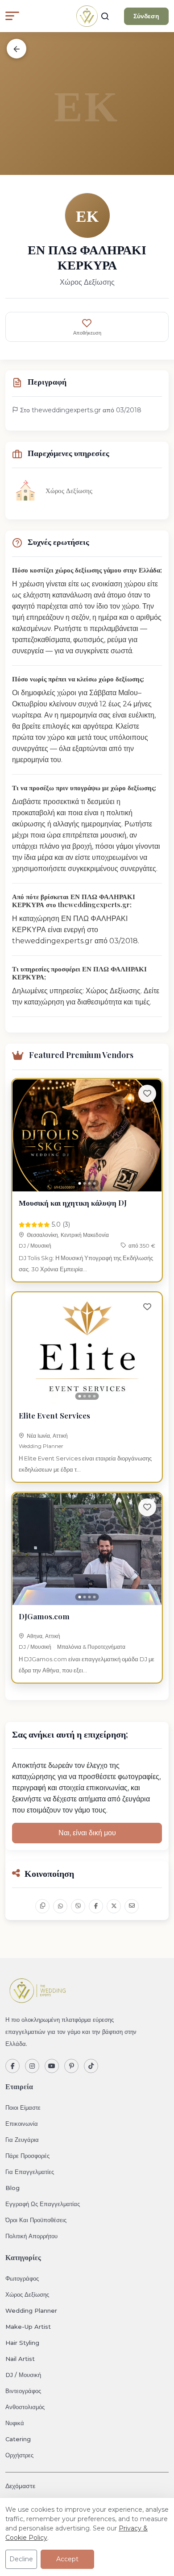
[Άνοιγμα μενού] (12, 16)
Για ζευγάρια (22, 2140)
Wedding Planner (41, 1446)
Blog (12, 2188)
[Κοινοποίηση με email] (132, 1906)
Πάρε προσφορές (27, 2156)
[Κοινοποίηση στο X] (114, 1906)
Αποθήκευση (87, 333)
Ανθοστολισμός (25, 2407)
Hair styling (22, 2343)
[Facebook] (12, 2066)
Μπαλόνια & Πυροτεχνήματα (91, 1647)
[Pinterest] (71, 2066)
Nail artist (20, 2359)
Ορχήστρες (19, 2455)
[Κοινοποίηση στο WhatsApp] (60, 1906)
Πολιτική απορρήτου (31, 2236)
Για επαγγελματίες (30, 2172)
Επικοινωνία (22, 2124)
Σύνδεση (146, 16)
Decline (21, 2559)
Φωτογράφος (22, 2278)
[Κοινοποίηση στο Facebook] (96, 1906)
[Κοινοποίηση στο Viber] (78, 1906)
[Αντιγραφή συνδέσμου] (42, 1906)
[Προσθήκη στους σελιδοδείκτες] (147, 1094)
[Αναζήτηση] (105, 16)
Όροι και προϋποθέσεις (36, 2220)
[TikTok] (91, 2066)
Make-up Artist (28, 2327)
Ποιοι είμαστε (23, 2107)
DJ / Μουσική (35, 1246)
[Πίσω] (17, 49)
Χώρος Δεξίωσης (27, 2294)
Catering (18, 2439)
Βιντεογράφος (23, 2391)
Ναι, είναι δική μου (87, 1833)
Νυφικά (15, 2423)
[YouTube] (52, 2066)
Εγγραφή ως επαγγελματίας (43, 2204)
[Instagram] (32, 2066)
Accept (67, 2559)
